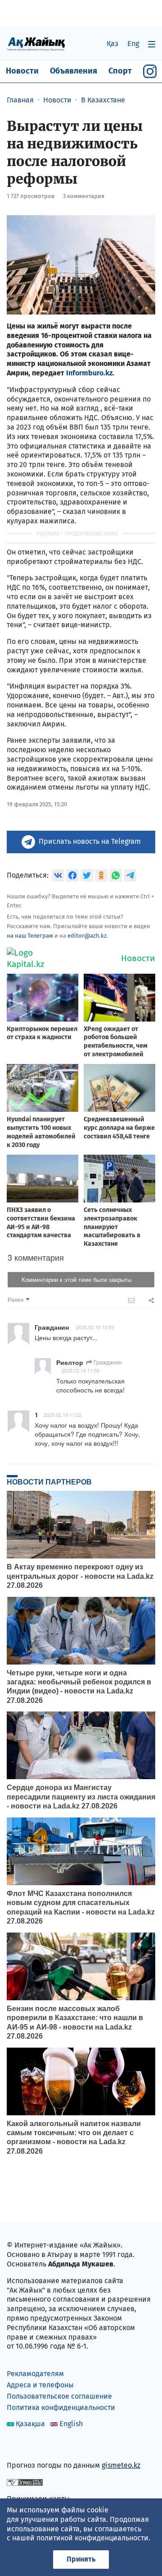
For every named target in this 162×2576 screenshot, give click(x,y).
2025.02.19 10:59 (95, 1327)
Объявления (74, 71)
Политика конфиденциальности (61, 2407)
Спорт (120, 71)
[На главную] (36, 44)
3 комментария (84, 196)
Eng (133, 44)
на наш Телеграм (30, 936)
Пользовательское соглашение (59, 2396)
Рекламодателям (35, 2374)
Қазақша (30, 2424)
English (71, 2424)
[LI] (27, 2446)
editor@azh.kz (87, 936)
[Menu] (152, 44)
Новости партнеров (49, 1482)
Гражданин (107, 1362)
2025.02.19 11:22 (63, 1415)
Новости (22, 71)
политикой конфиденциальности (92, 2538)
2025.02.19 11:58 (81, 1370)
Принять (81, 2559)
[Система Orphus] (25, 2482)
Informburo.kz (89, 373)
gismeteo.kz (121, 2465)
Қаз (112, 44)
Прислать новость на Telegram (90, 841)
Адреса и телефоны (40, 2385)
